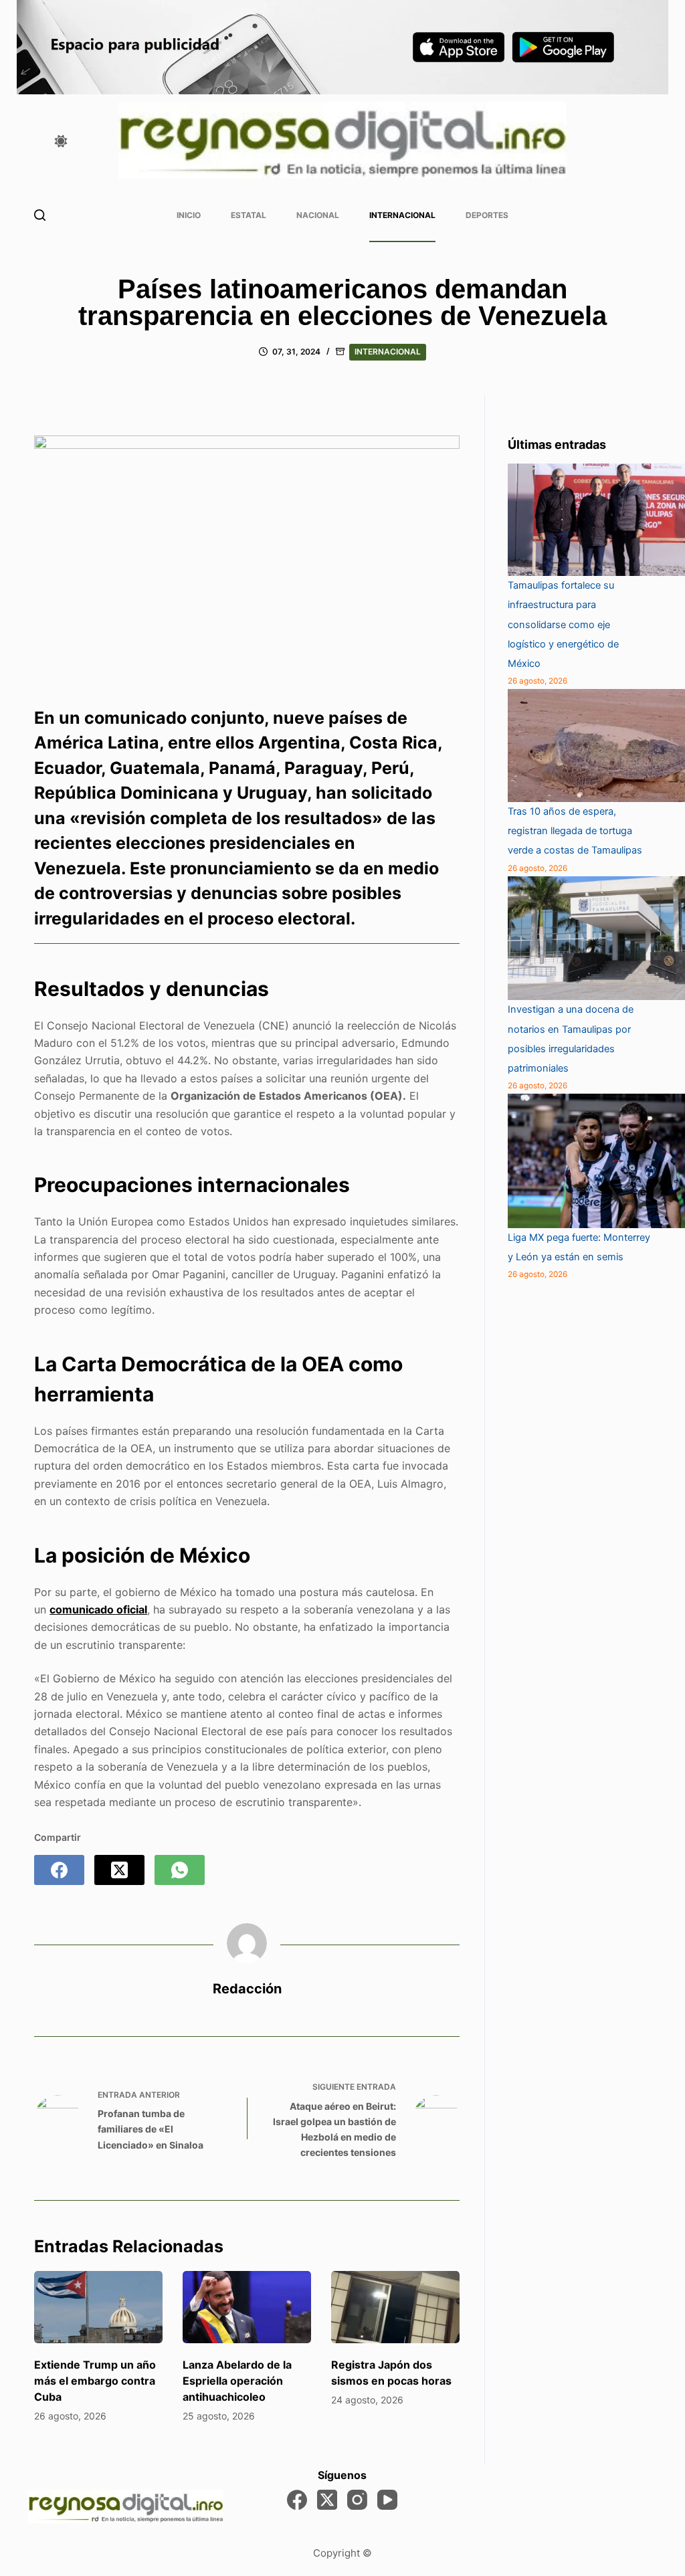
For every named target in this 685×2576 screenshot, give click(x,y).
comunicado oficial (98, 1609)
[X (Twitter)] (119, 1870)
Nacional (318, 215)
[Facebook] (59, 1870)
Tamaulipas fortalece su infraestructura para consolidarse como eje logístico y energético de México (563, 624)
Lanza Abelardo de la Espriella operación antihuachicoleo (237, 2381)
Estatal (249, 215)
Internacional (402, 215)
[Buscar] (40, 215)
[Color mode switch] (61, 141)
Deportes (487, 215)
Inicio (189, 215)
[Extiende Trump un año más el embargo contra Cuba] (98, 2307)
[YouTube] (387, 2500)
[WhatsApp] (180, 1870)
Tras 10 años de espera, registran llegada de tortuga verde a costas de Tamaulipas (575, 831)
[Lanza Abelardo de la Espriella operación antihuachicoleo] (247, 2307)
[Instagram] (357, 2500)
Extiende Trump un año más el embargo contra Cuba (95, 2381)
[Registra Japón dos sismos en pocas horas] (395, 2307)
